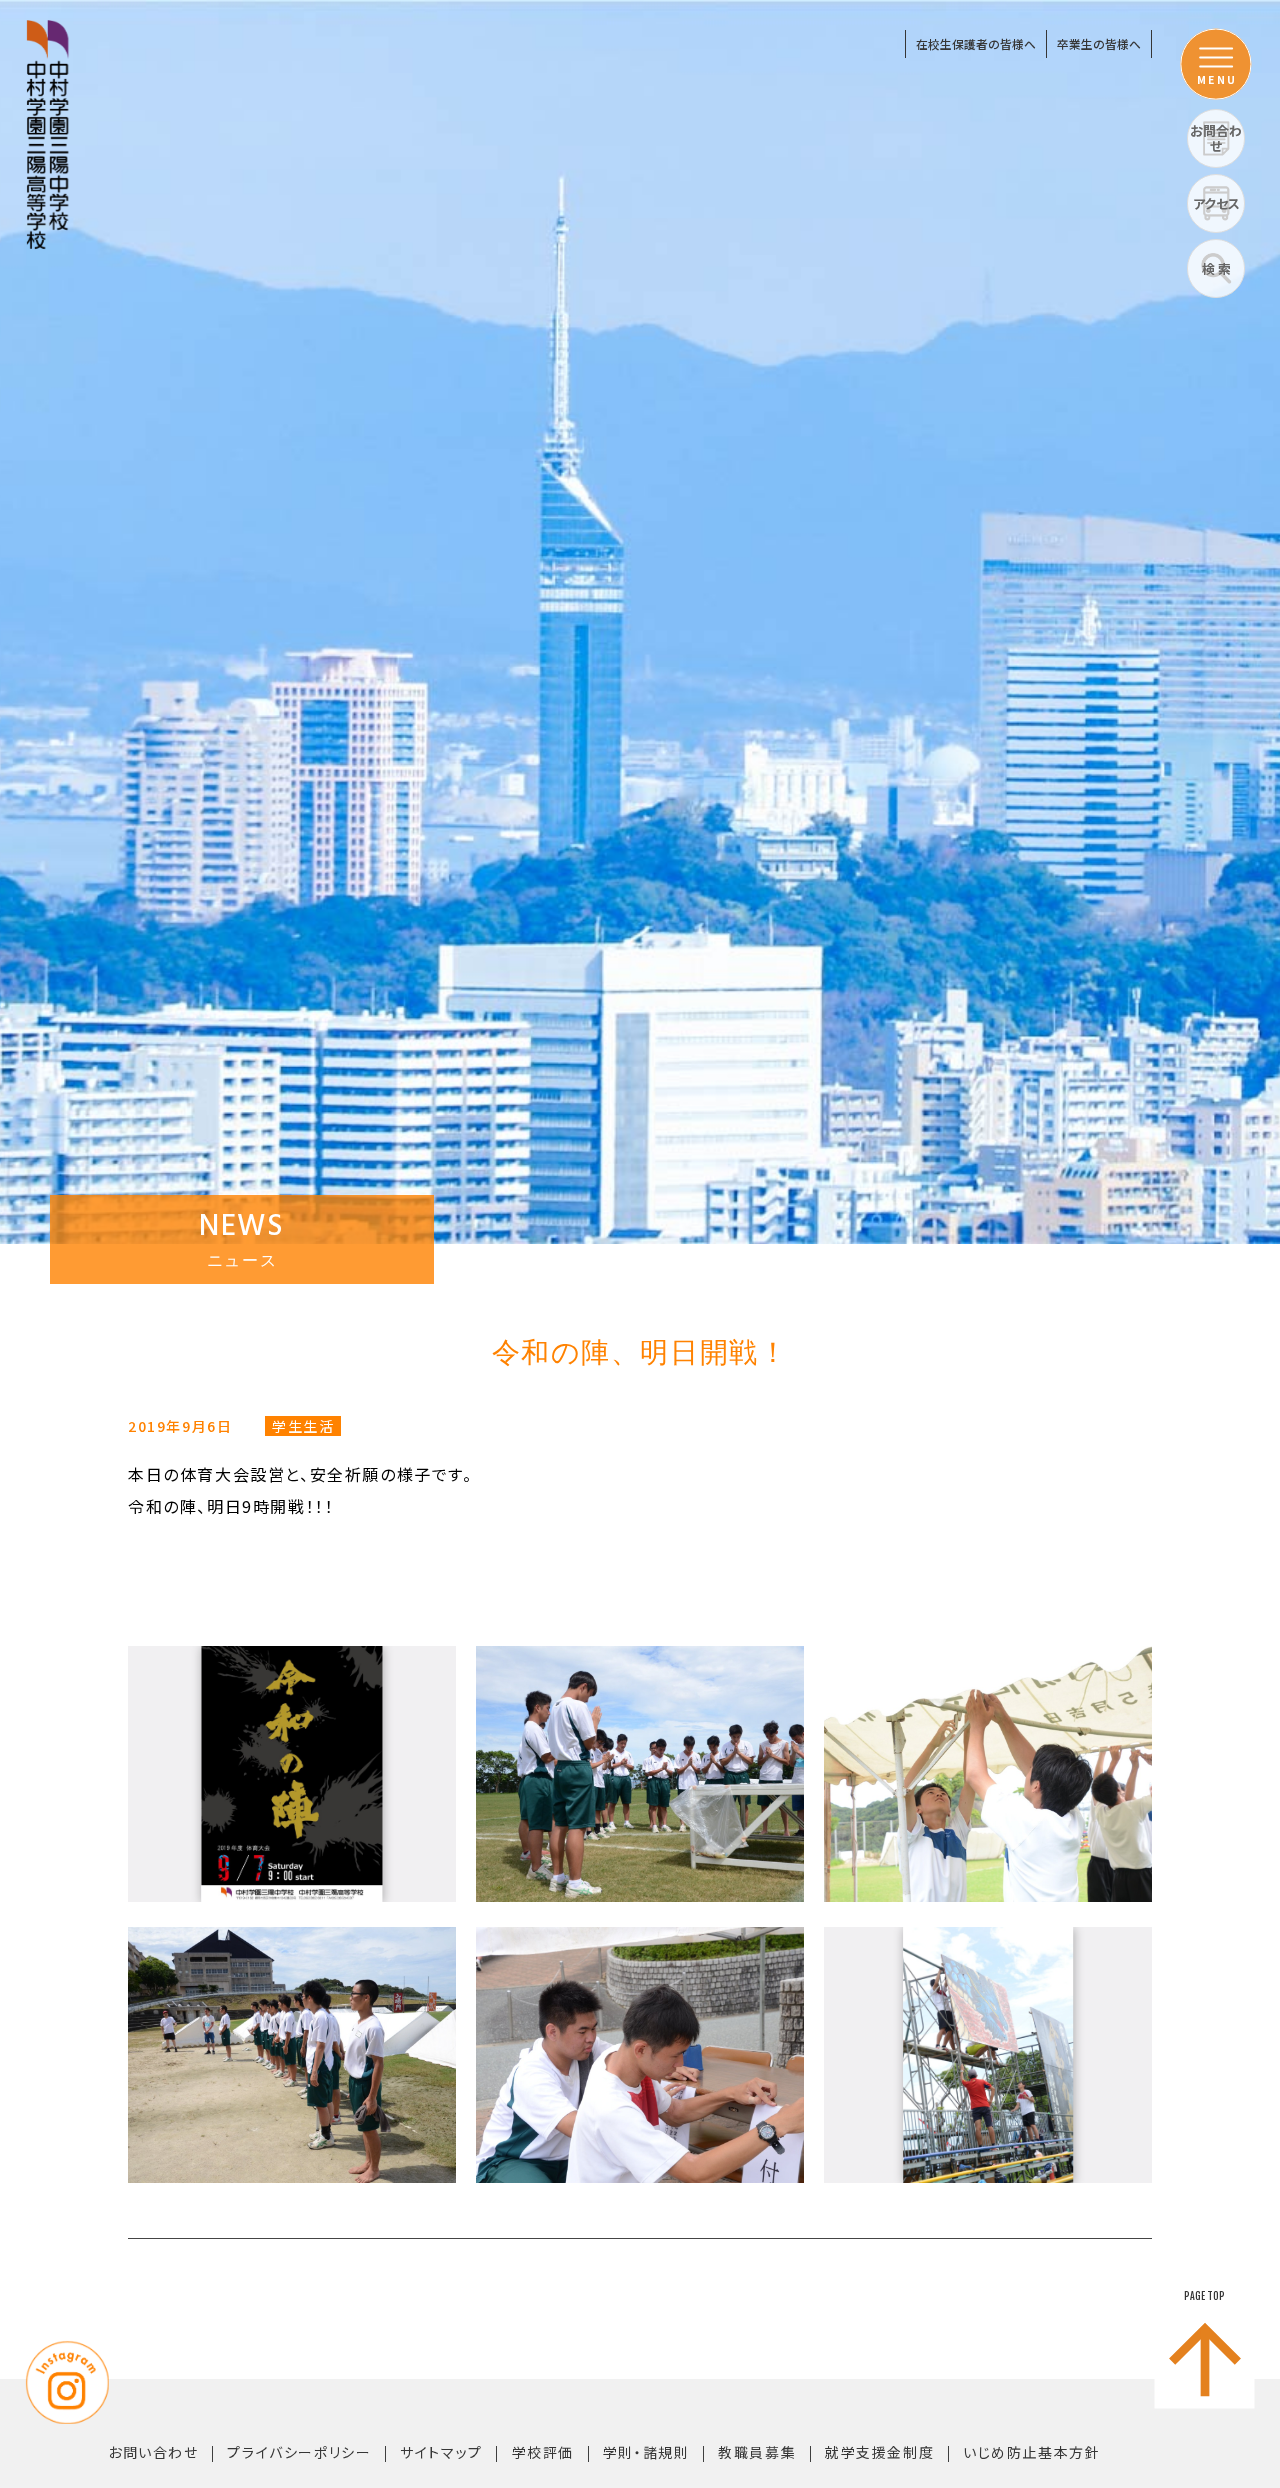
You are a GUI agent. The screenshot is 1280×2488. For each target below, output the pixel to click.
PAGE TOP (1204, 2296)
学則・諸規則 (646, 2452)
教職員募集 (757, 2452)
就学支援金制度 (879, 2452)
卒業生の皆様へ (1099, 43)
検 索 (1216, 268)
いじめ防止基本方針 (1031, 2452)
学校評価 (543, 2452)
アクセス (1216, 203)
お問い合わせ (153, 2452)
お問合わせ (1216, 138)
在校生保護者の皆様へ (976, 43)
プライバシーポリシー (299, 2452)
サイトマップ (441, 2452)
